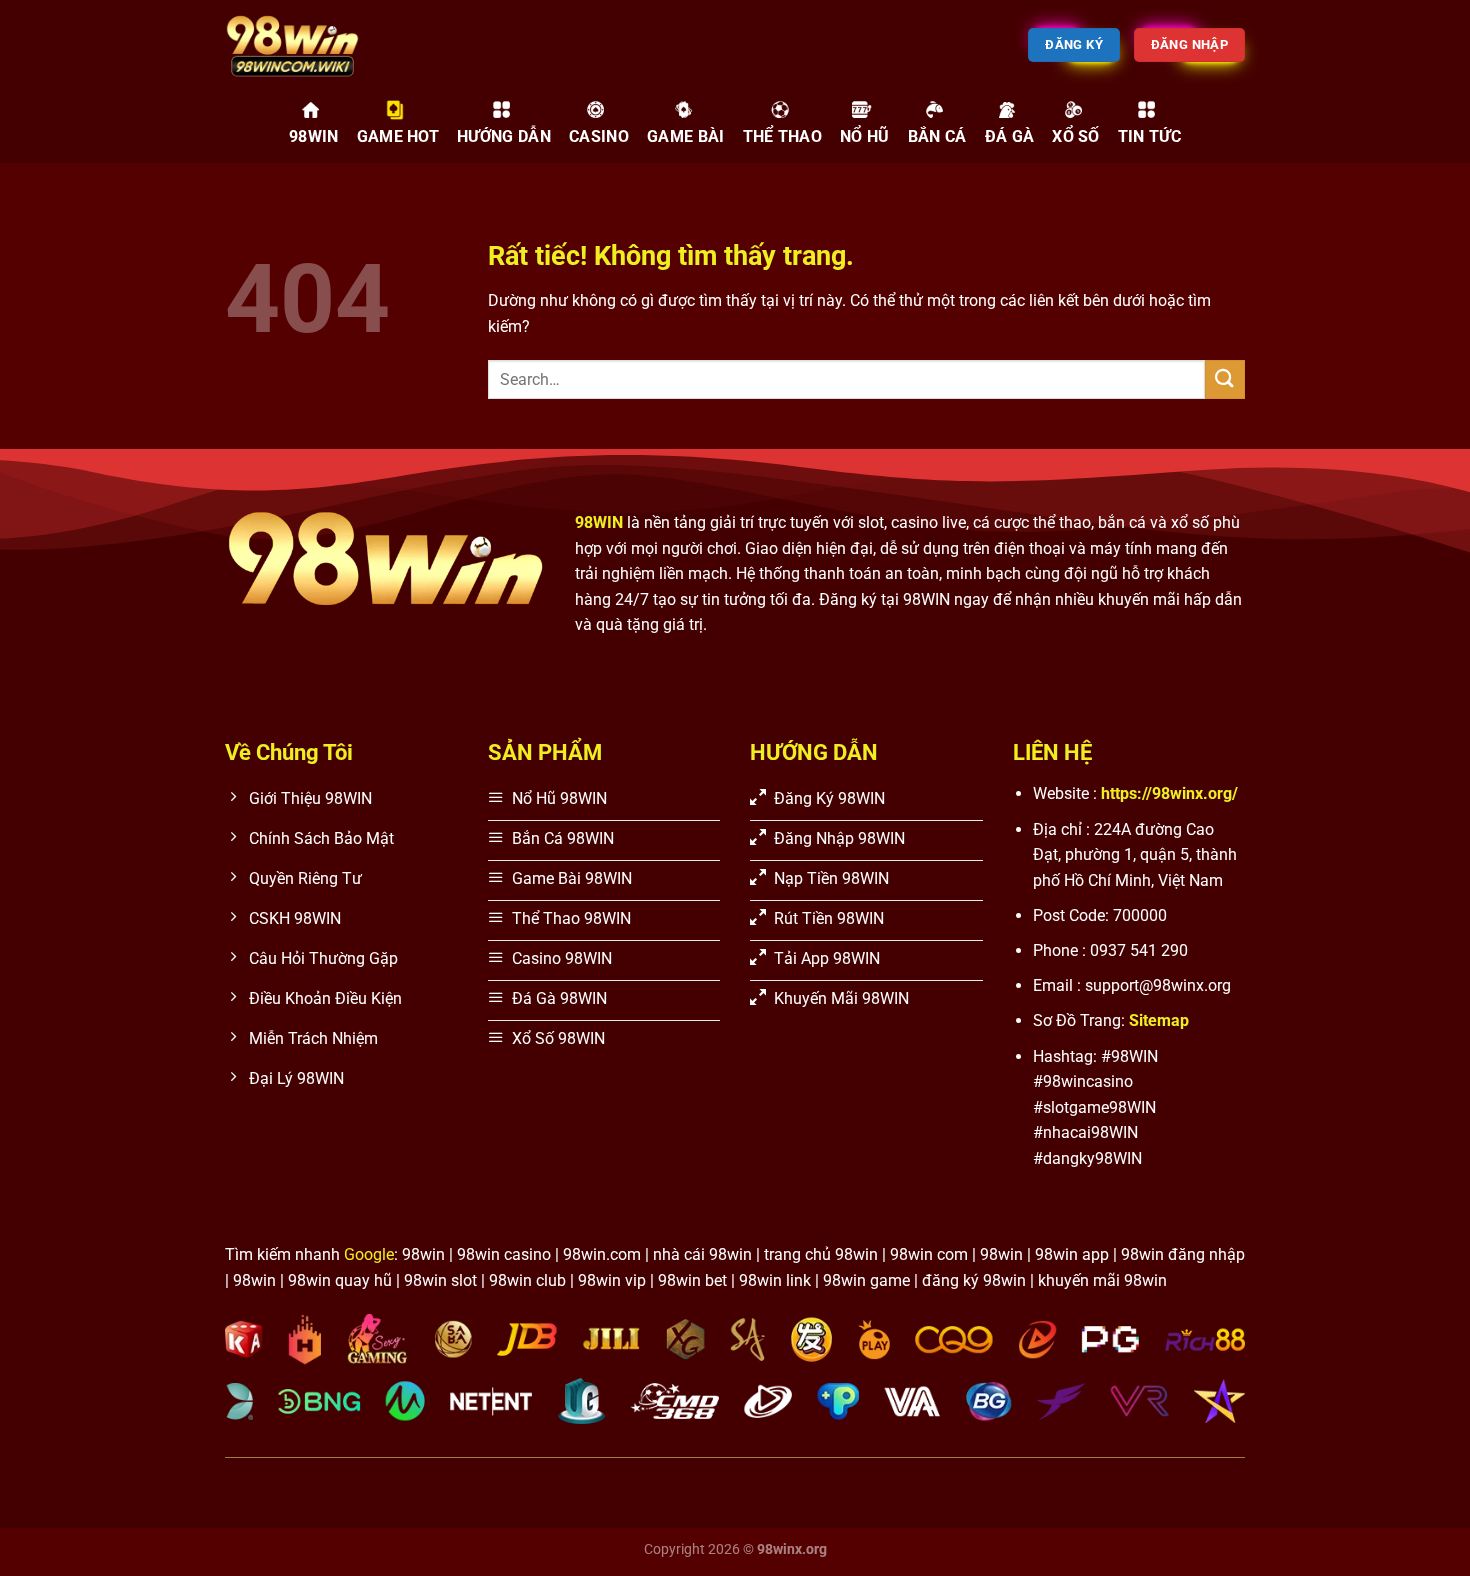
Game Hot (398, 136)
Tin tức (1149, 136)
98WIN (314, 136)
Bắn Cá (937, 136)
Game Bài (686, 136)
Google (369, 1254)
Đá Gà (1010, 136)
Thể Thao (783, 136)
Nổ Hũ (865, 136)
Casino (599, 136)
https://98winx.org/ (1169, 793)
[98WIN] (325, 45)
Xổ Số (1076, 136)
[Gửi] (1225, 379)
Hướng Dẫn (504, 136)
